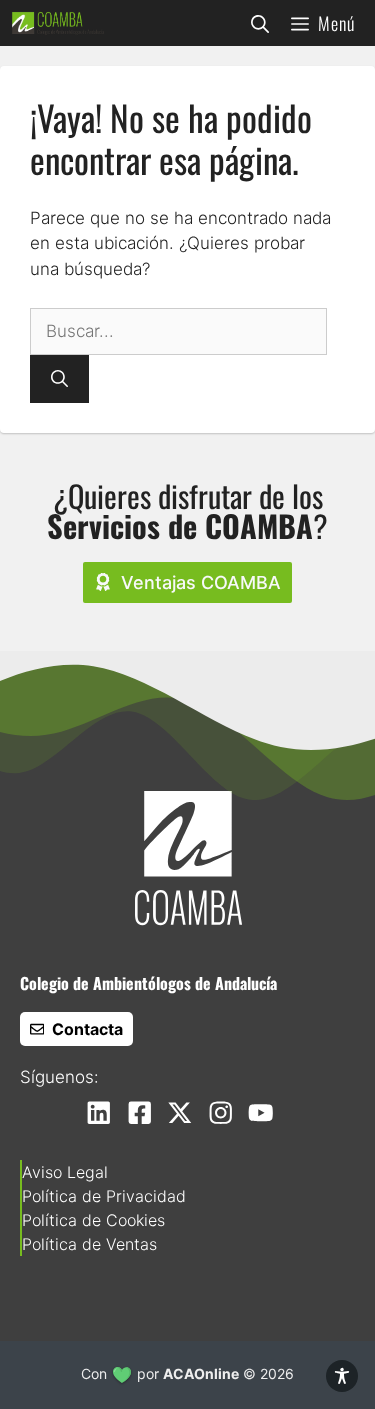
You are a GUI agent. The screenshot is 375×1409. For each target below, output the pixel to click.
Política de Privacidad (104, 1196)
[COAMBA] (58, 23)
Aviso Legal (65, 1172)
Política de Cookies (93, 1220)
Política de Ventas (89, 1244)
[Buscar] (59, 379)
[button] (260, 23)
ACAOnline (201, 1373)
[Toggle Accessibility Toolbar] (342, 1376)
